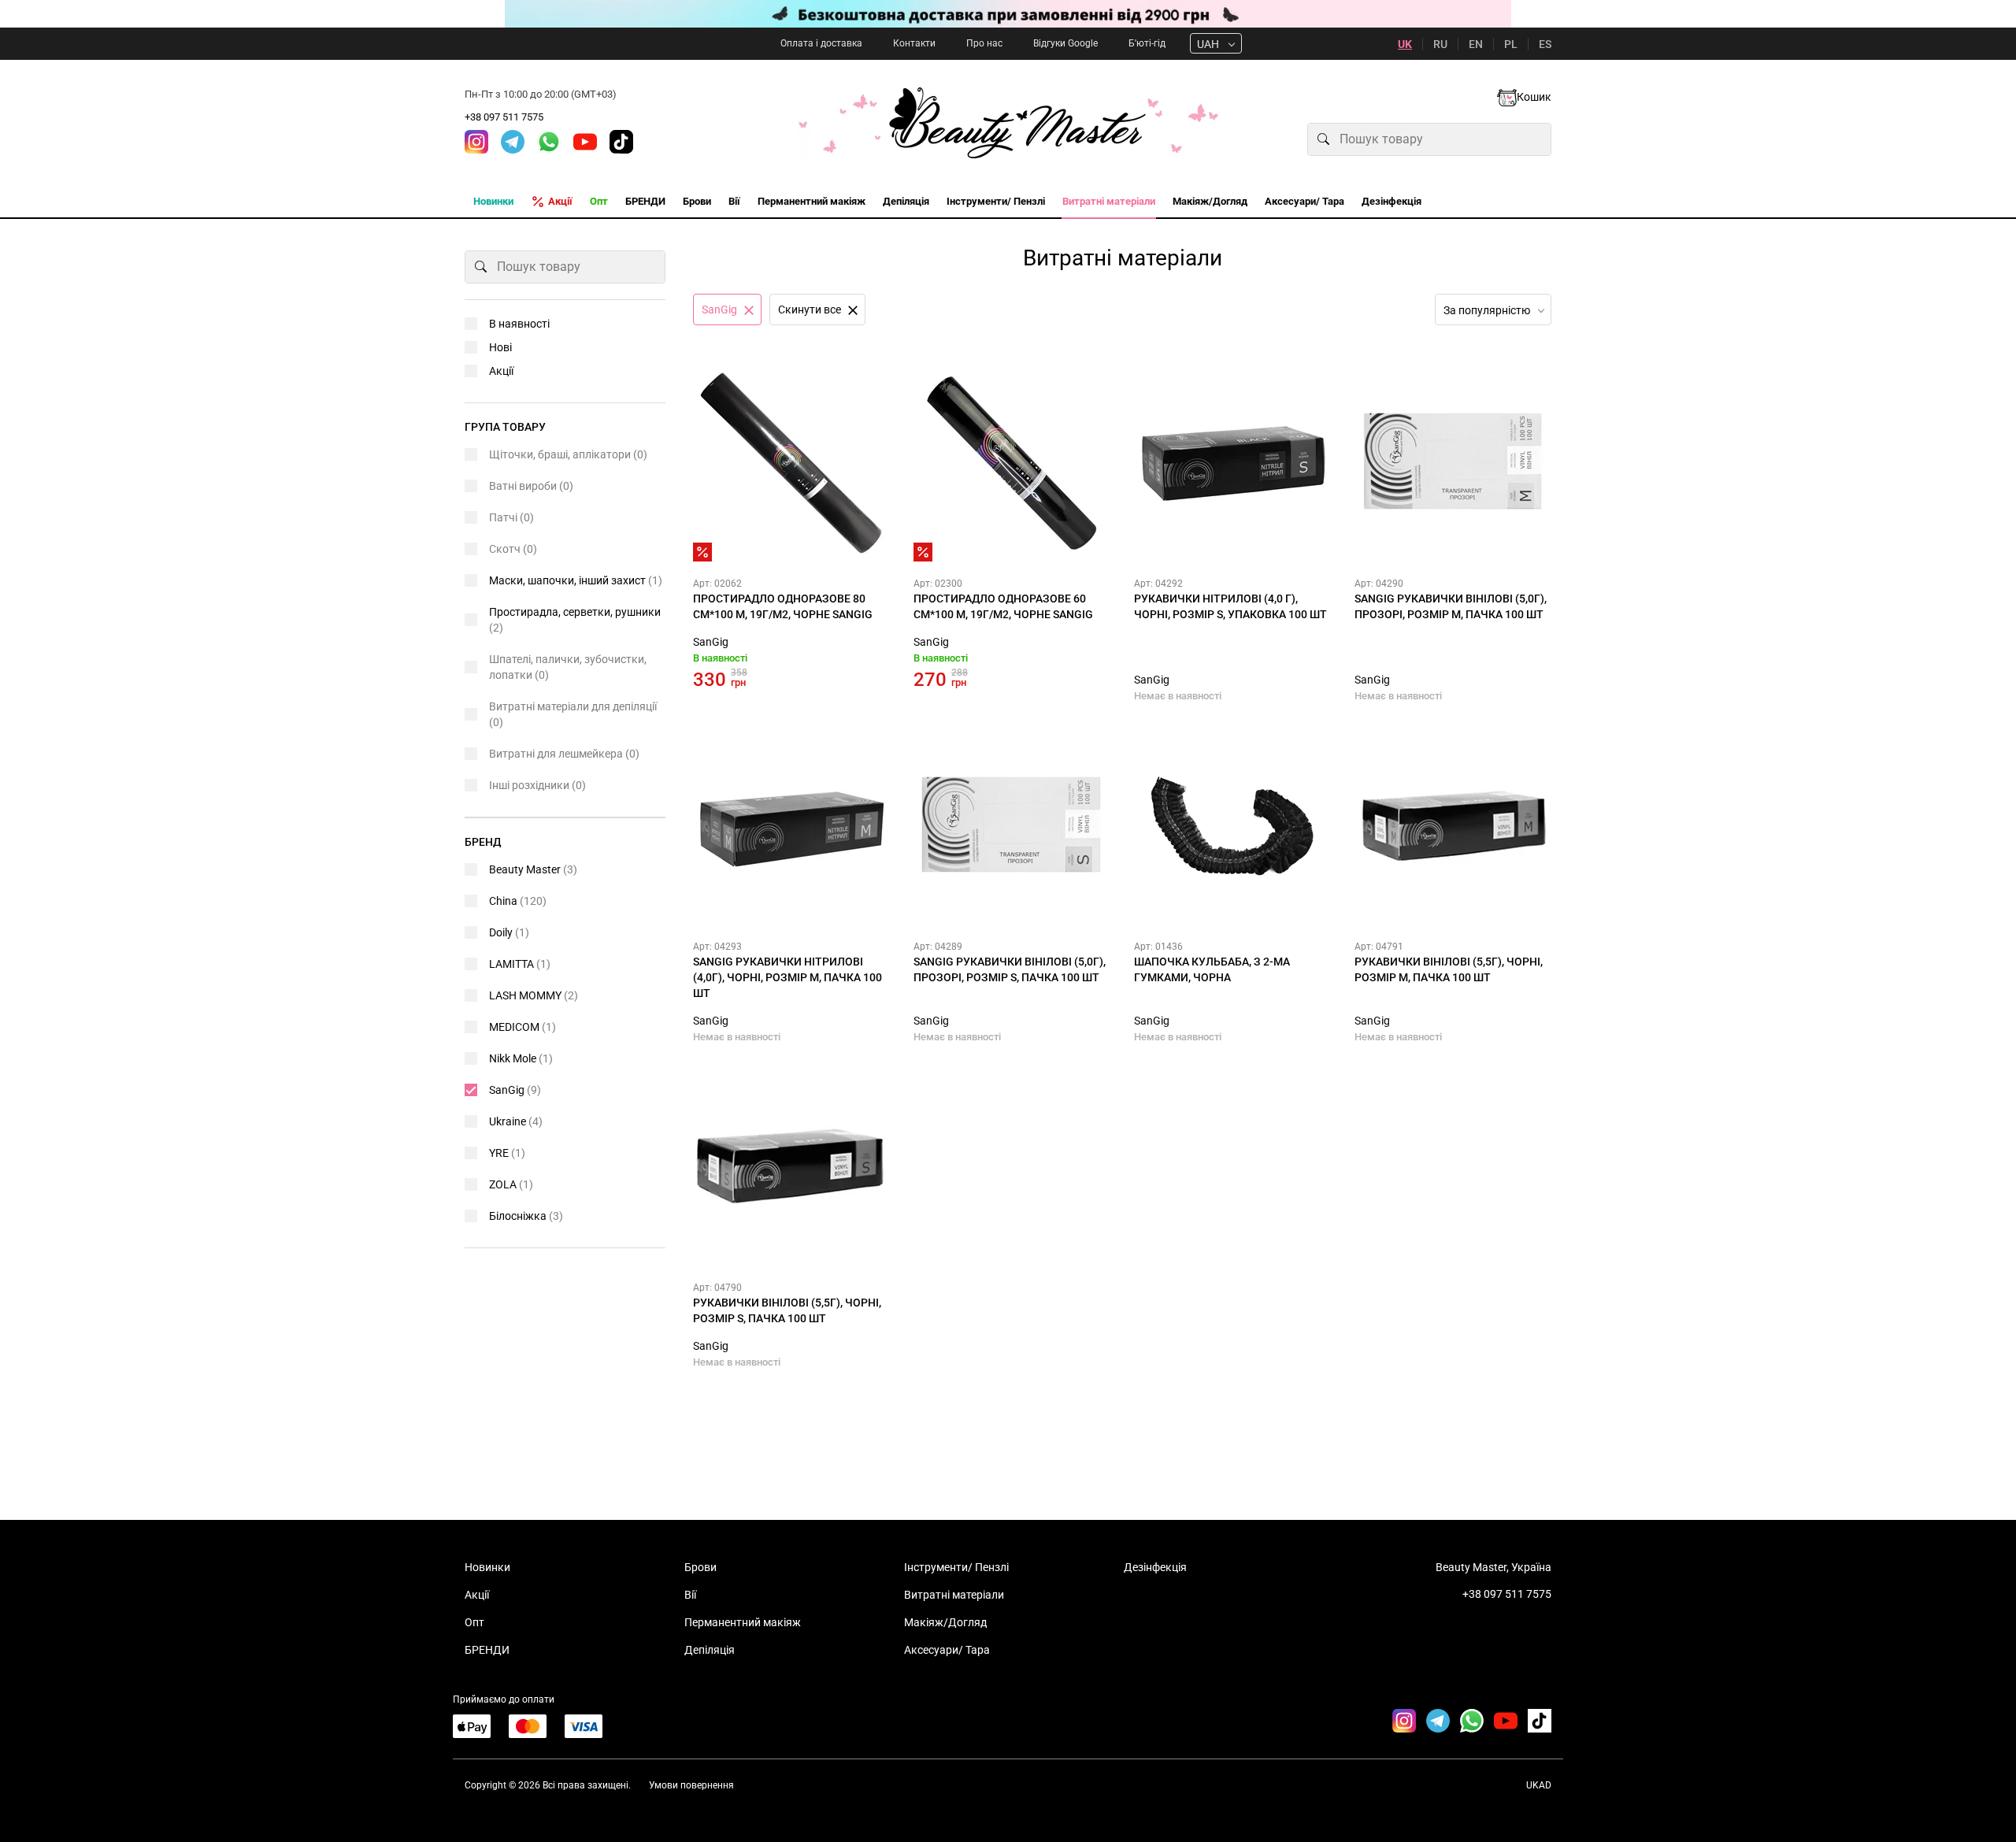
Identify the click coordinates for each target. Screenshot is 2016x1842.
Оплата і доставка (821, 43)
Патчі (511, 517)
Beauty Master (533, 869)
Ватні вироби (531, 486)
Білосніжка (526, 1216)
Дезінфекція (1155, 1567)
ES (1545, 44)
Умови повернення (691, 1785)
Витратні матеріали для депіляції (573, 714)
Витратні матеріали (954, 1595)
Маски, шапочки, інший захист (576, 580)
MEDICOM (523, 1027)
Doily (509, 932)
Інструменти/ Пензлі (956, 1567)
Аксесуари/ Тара (947, 1650)
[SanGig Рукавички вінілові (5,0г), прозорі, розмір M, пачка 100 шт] (1453, 463)
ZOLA (511, 1184)
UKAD (1539, 1785)
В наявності (519, 324)
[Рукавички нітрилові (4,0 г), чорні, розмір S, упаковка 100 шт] (1232, 463)
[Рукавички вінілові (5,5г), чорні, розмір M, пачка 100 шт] (1453, 826)
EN (1476, 44)
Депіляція (710, 1650)
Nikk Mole (521, 1058)
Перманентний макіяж (743, 1622)
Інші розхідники (537, 785)
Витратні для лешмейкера (564, 754)
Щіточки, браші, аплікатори (568, 454)
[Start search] (1324, 139)
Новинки (487, 1567)
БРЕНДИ (487, 1650)
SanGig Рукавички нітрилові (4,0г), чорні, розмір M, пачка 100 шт (787, 977)
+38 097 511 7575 (504, 117)
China (518, 901)
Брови (700, 1567)
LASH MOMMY (534, 995)
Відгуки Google (1065, 43)
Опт (474, 1622)
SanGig (711, 642)
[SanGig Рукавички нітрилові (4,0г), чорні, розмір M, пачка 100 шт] (791, 826)
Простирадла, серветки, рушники (575, 620)
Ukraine (516, 1121)
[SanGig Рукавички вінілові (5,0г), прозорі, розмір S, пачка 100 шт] (1012, 826)
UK (1405, 44)
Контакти (914, 43)
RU (1440, 44)
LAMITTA (520, 964)
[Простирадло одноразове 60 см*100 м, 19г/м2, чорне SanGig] (1012, 463)
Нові (500, 347)
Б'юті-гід (1147, 43)
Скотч (513, 549)
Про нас (984, 43)
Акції (501, 371)
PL (1511, 44)
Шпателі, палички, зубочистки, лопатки (568, 667)
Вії (690, 1595)
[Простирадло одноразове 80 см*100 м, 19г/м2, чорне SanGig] (791, 463)
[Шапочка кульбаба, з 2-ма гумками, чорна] (1232, 826)
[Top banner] (1008, 14)
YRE (507, 1153)
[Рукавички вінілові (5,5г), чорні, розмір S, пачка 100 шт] (791, 1167)
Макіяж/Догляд (945, 1622)
